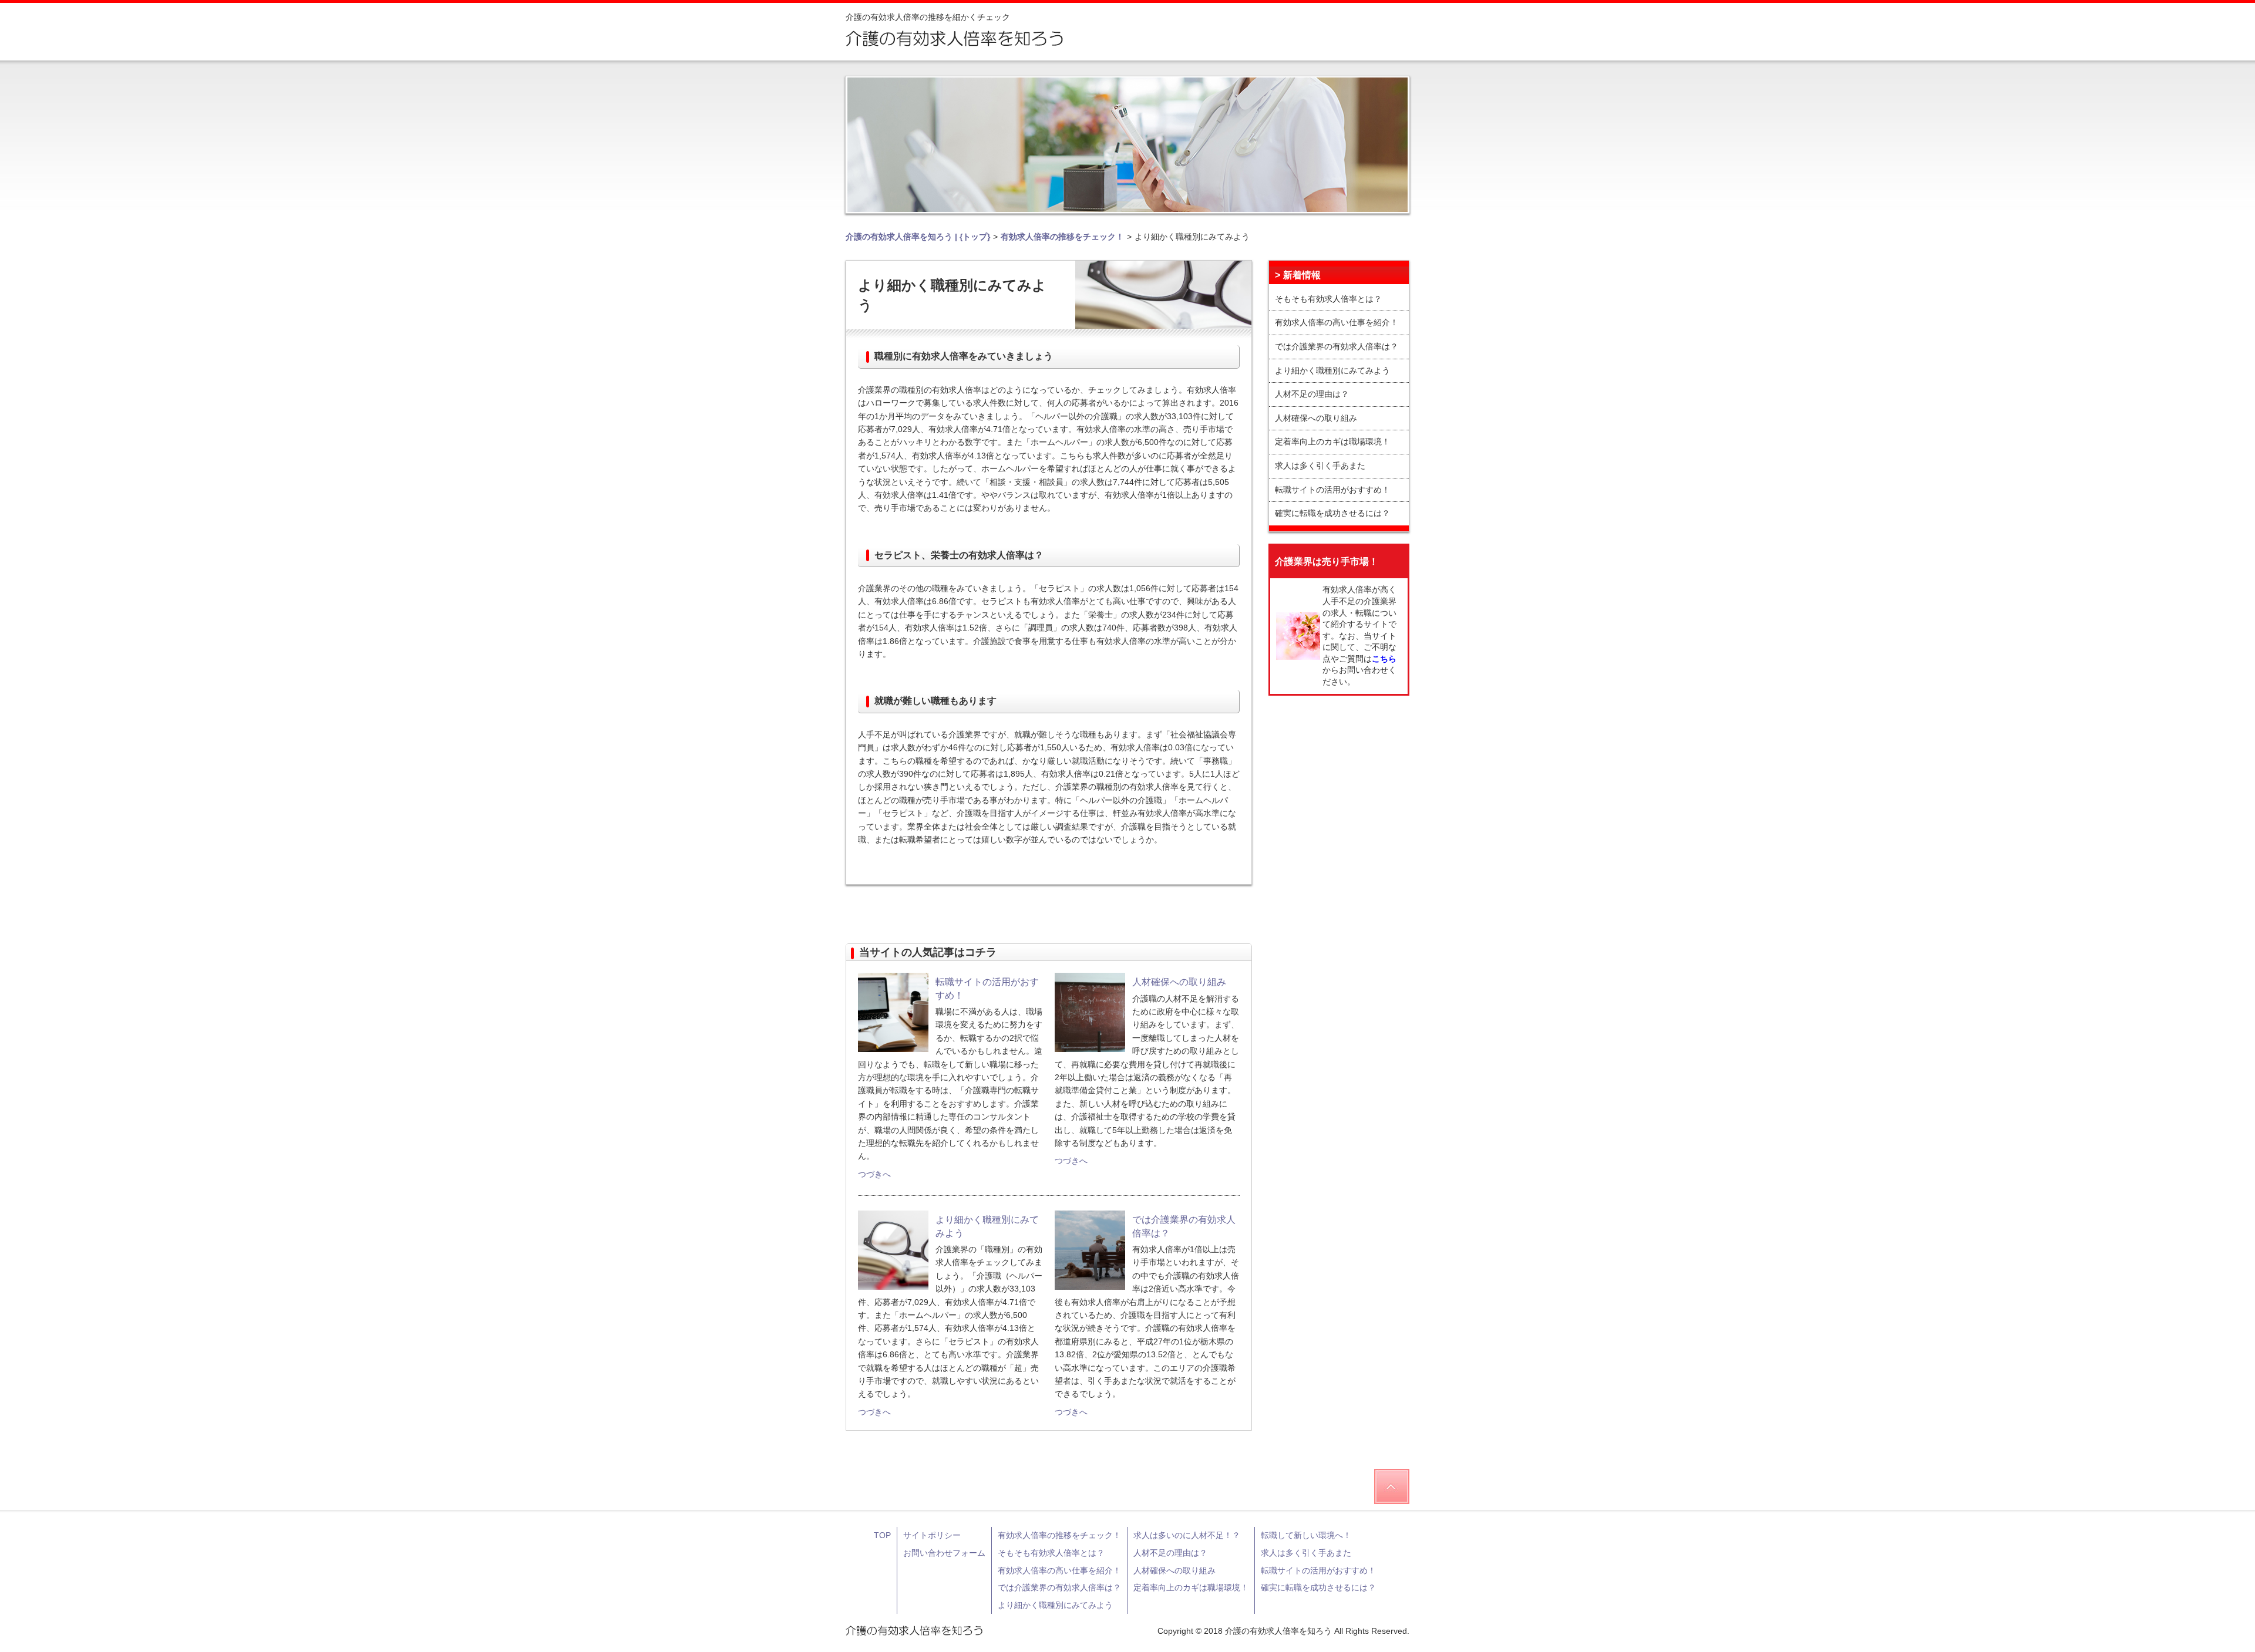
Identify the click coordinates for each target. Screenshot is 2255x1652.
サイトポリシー (932, 1535)
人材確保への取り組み (1316, 418)
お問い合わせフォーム (944, 1553)
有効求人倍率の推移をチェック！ (1059, 1535)
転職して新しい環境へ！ (1306, 1535)
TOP (882, 1535)
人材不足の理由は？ (1312, 394)
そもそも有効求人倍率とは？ (1328, 299)
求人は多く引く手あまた (1320, 466)
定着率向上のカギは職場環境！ (1332, 441)
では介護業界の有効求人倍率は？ (1337, 346)
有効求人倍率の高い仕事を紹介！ (1337, 322)
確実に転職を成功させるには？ (1332, 513)
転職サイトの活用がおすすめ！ (1332, 490)
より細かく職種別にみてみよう (1332, 370)
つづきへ (874, 1174)
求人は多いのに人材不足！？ (1187, 1535)
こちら (1384, 659)
